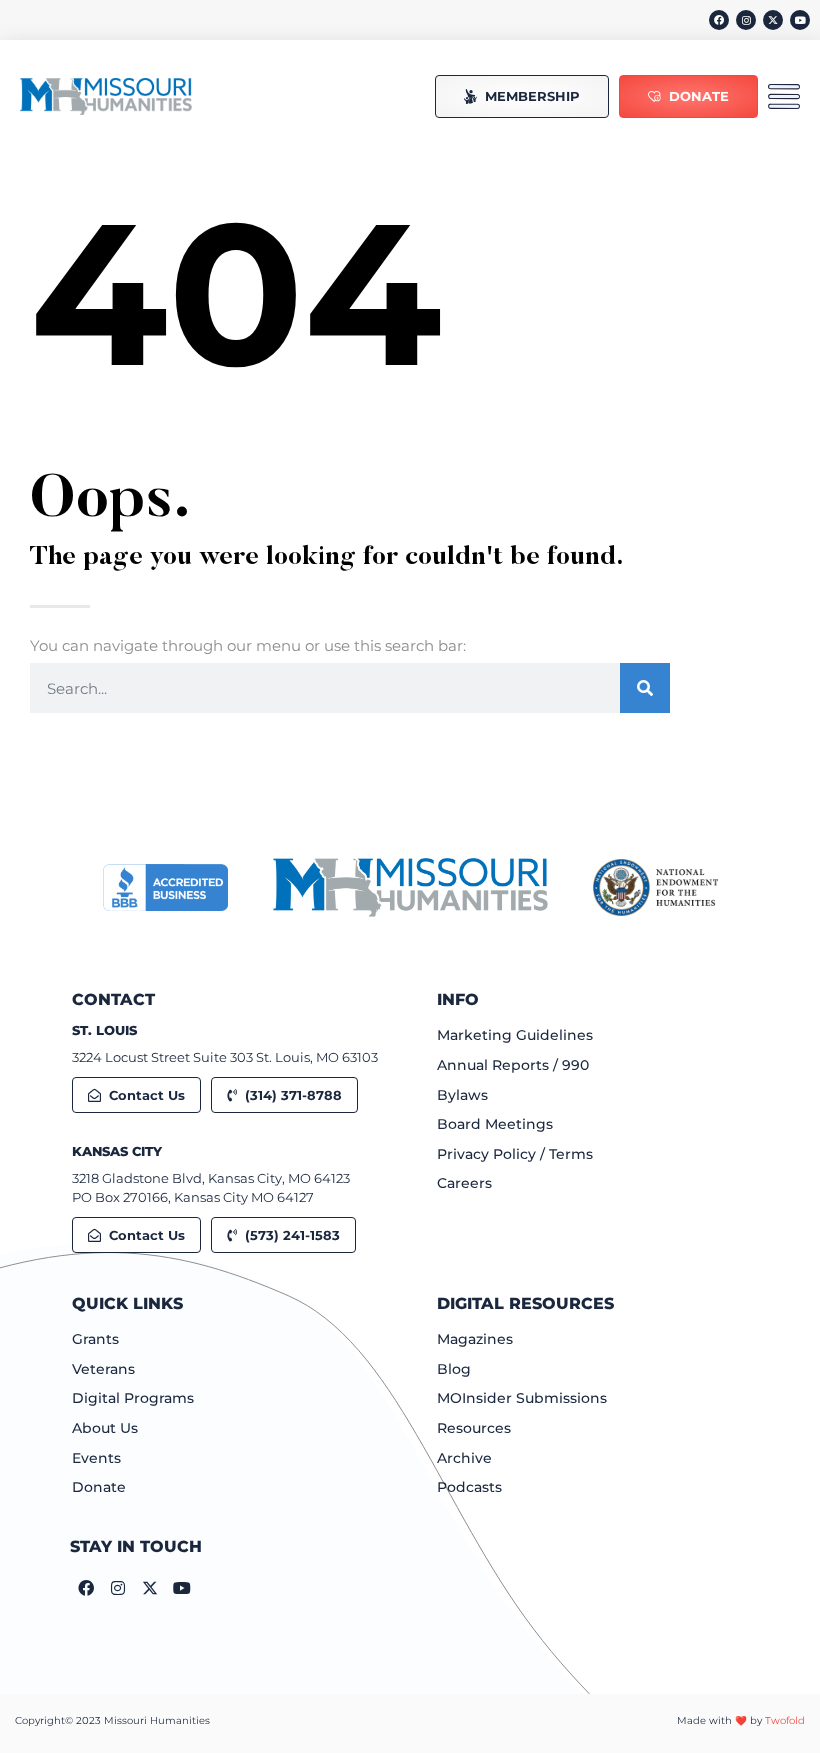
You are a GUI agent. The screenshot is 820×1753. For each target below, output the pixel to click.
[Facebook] (719, 20)
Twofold (785, 1720)
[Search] (645, 688)
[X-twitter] (773, 20)
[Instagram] (746, 20)
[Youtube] (800, 20)
